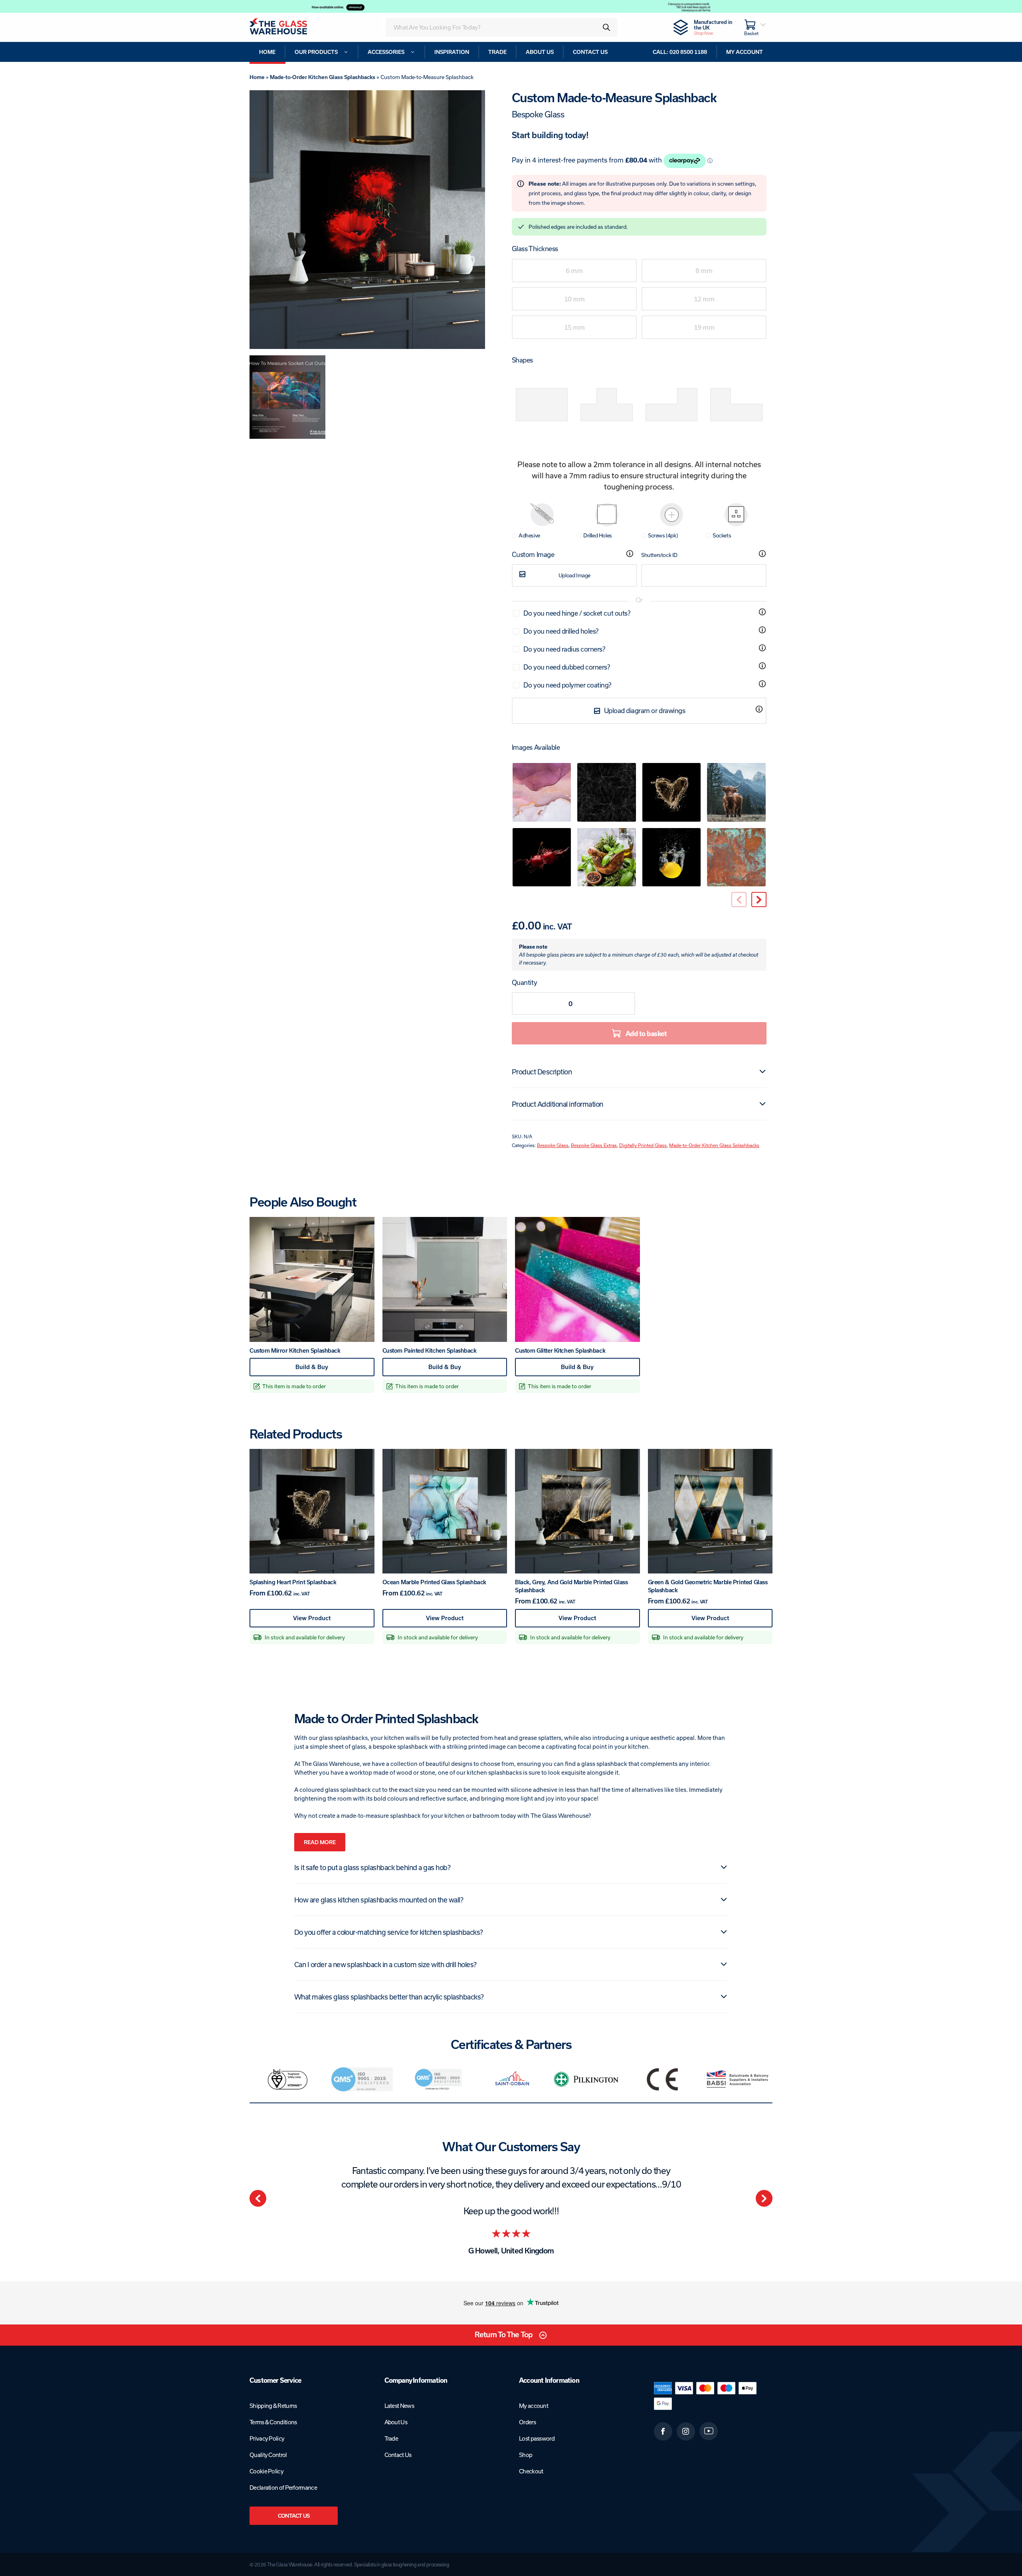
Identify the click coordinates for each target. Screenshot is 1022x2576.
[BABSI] (738, 2079)
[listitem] (287, 2079)
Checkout (531, 2471)
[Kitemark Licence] (287, 2079)
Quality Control (268, 2455)
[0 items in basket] (755, 27)
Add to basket (646, 1033)
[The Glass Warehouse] (289, 27)
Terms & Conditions (273, 2422)
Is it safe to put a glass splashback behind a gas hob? (372, 1867)
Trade (391, 2438)
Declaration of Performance (283, 2488)
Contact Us (294, 2516)
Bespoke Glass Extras (594, 1145)
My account (534, 2406)
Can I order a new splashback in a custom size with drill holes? (385, 1964)
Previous (258, 2198)
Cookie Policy (266, 2471)
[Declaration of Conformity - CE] (663, 2079)
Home (257, 77)
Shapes (522, 360)
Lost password (537, 2438)
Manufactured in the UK (713, 27)
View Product (327, 1621)
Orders (527, 2422)
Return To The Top (504, 2335)
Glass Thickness (535, 249)
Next (764, 2198)
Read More (320, 1842)
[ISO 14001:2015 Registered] (437, 2079)
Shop (526, 2455)
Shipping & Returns (273, 2406)
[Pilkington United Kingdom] (587, 2079)
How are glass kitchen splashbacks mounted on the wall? (379, 1900)
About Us (396, 2422)
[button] (759, 900)
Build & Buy (327, 1370)
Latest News (399, 2406)
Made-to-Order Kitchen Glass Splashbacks (323, 77)
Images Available (536, 747)
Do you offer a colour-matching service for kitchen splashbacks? (389, 1932)
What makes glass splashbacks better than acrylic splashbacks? (389, 1997)
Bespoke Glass (553, 1145)
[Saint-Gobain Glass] (512, 2079)
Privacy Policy (267, 2438)
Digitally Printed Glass (643, 1145)
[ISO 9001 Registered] (362, 2079)
